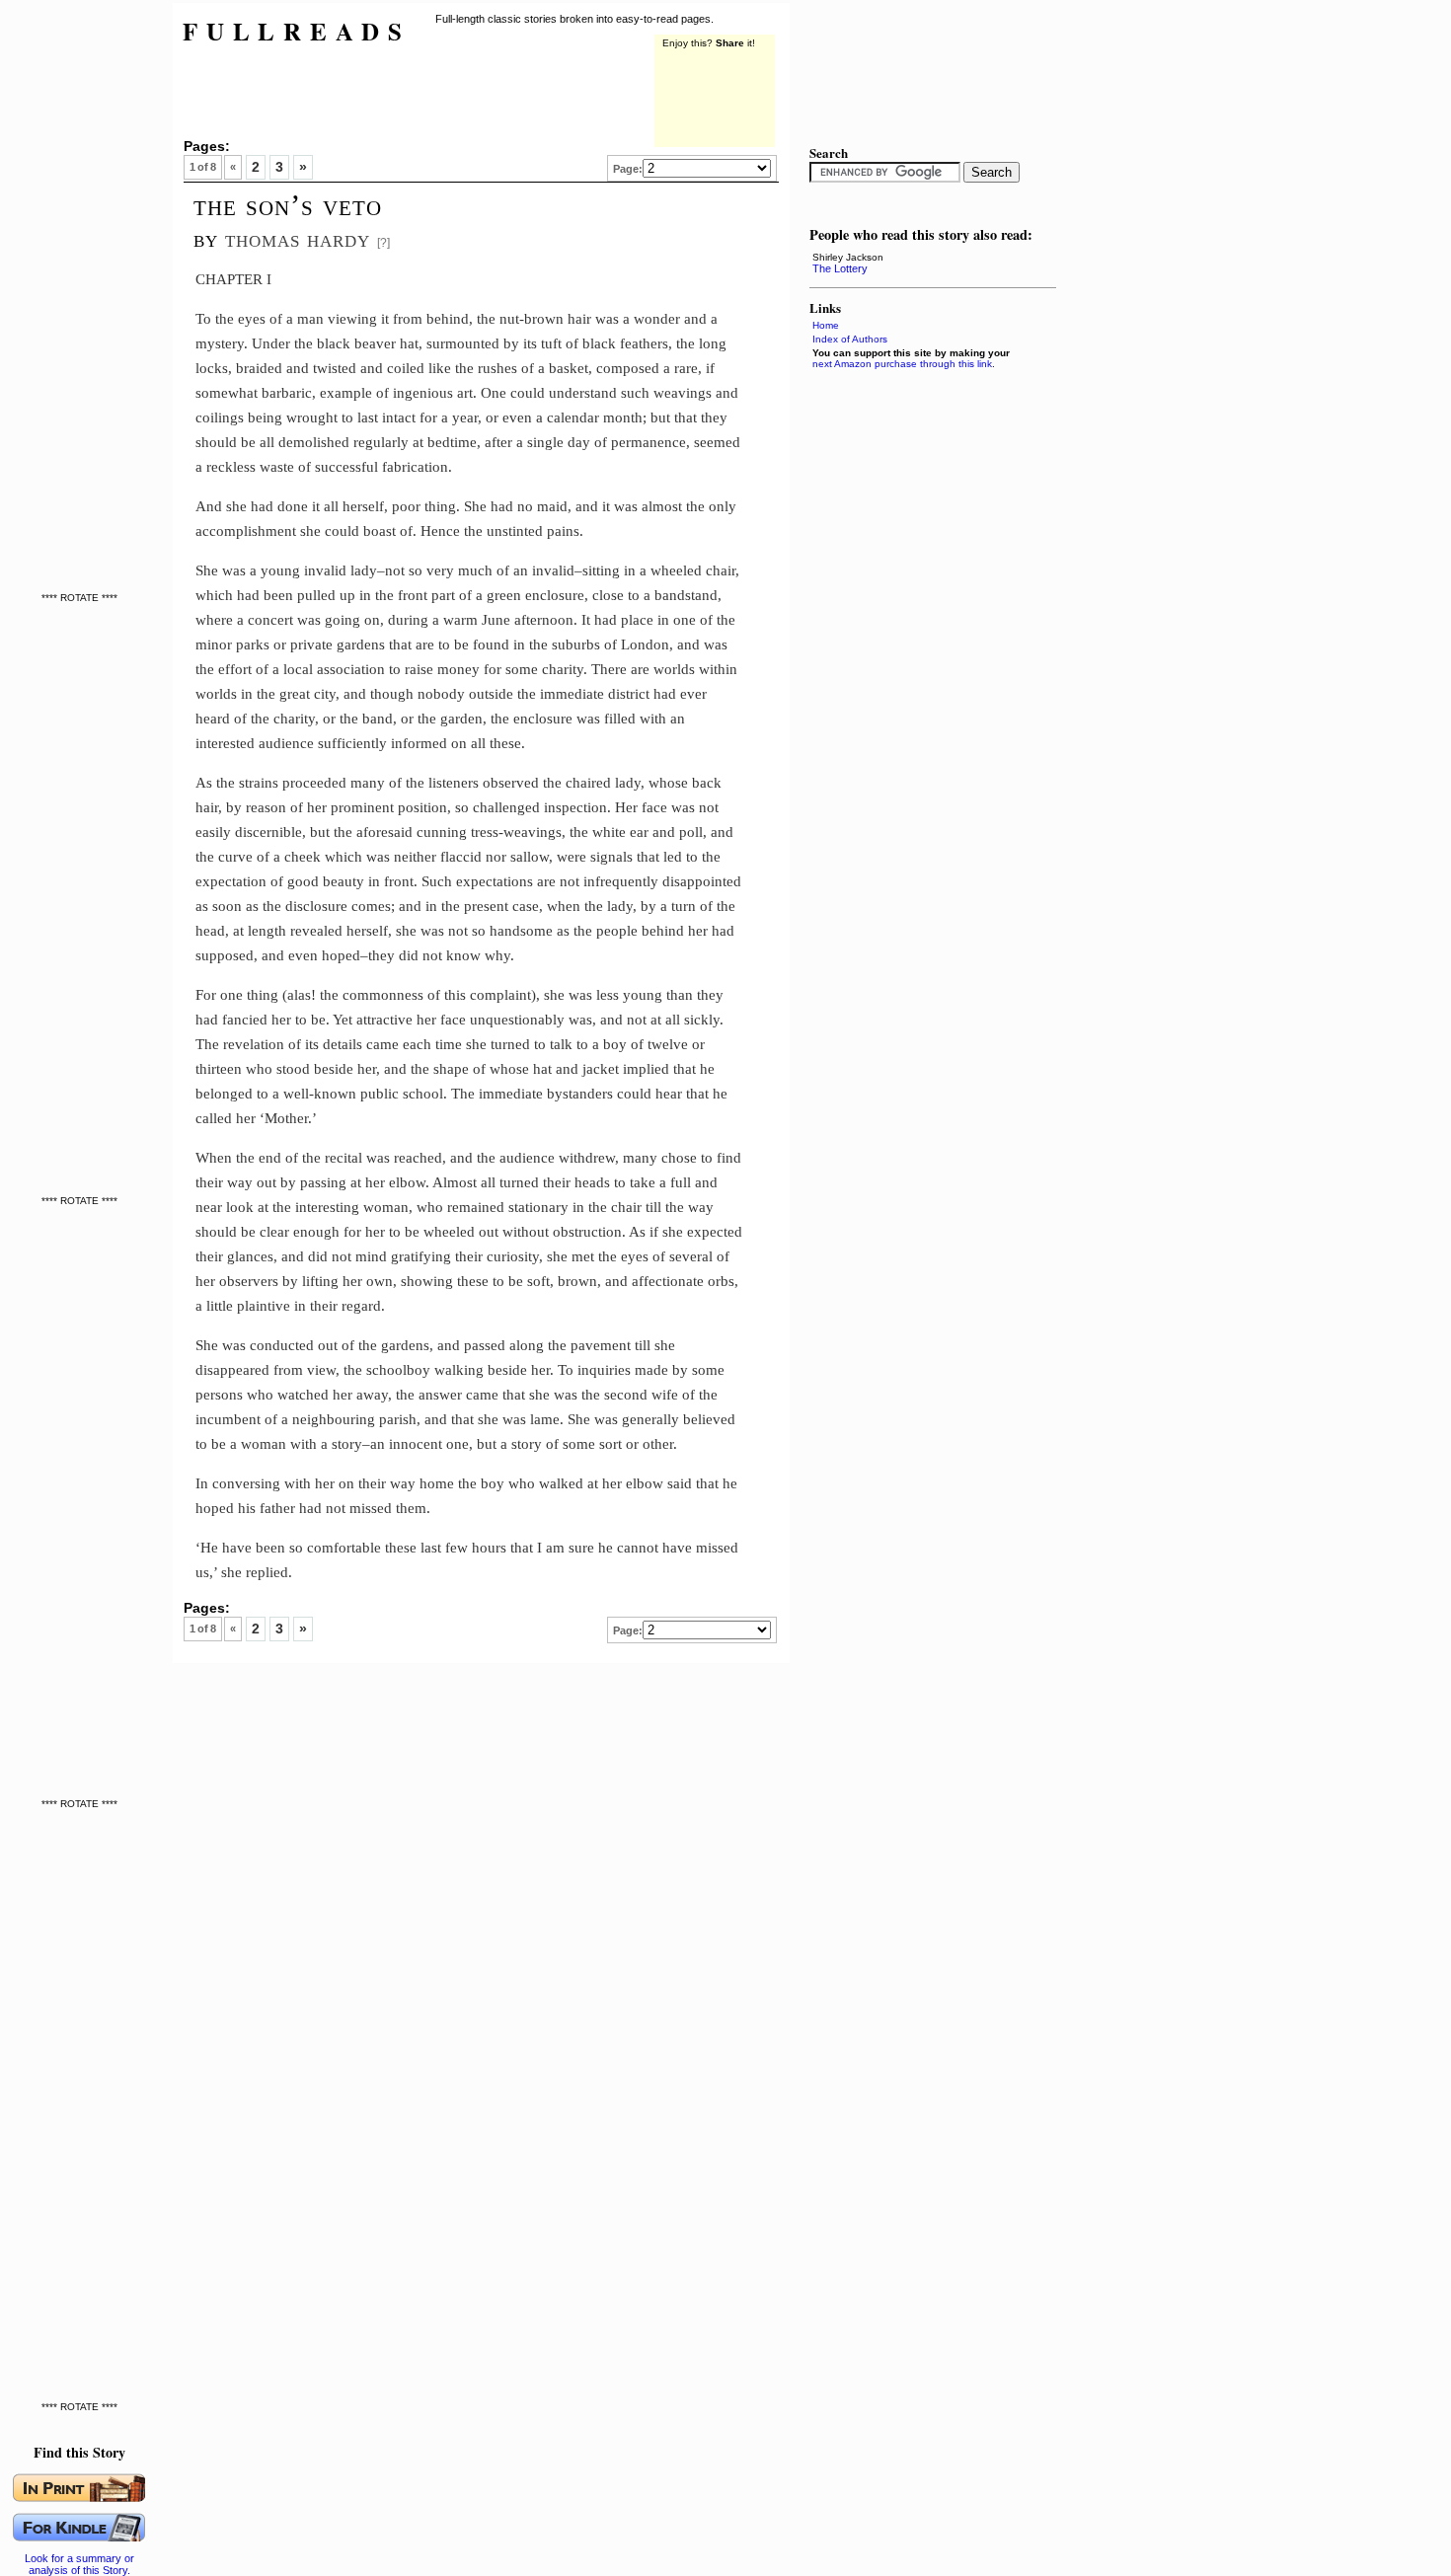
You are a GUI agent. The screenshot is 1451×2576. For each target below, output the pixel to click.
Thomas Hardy (298, 238)
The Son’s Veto (288, 205)
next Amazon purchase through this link (902, 364)
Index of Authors (850, 339)
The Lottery (840, 268)
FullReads (297, 31)
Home (826, 325)
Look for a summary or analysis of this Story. (79, 2564)
